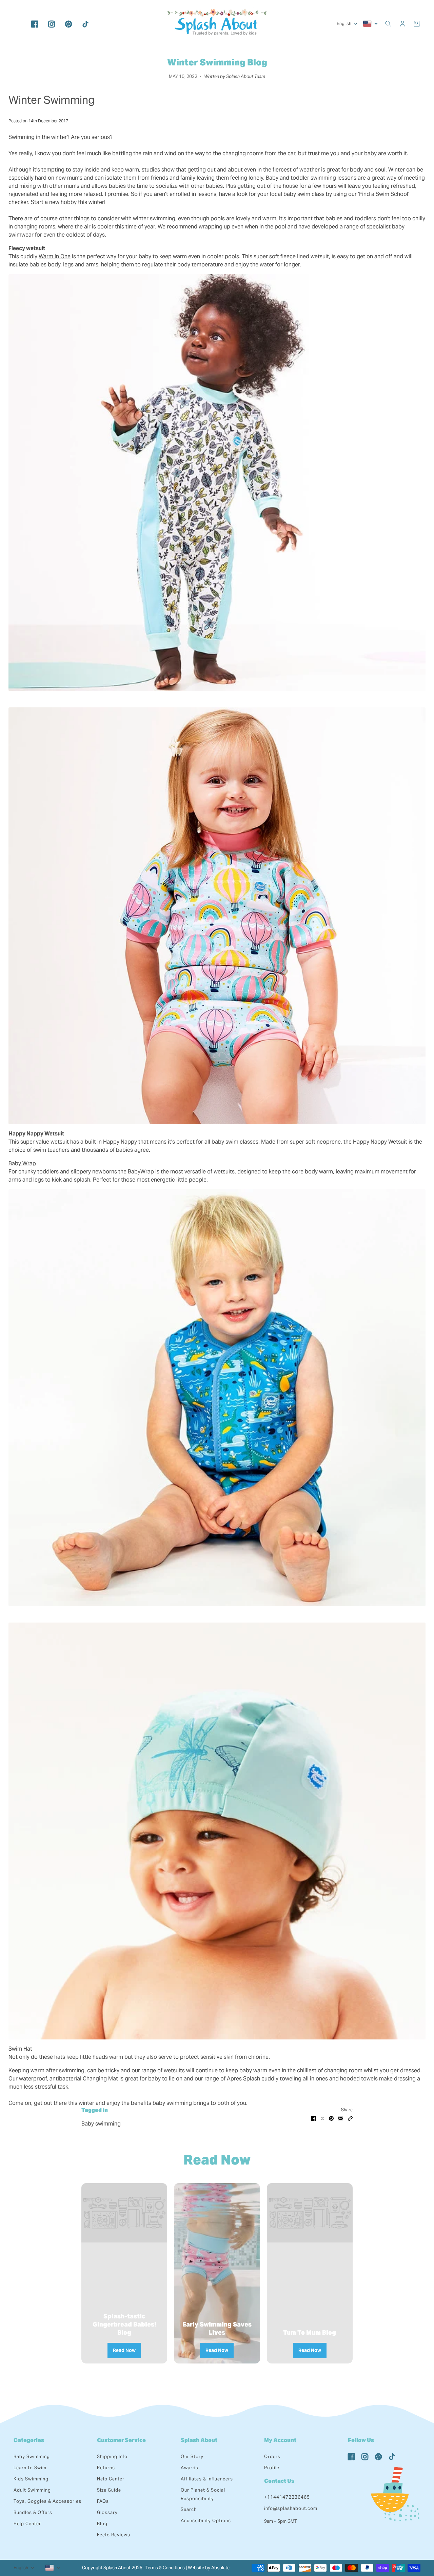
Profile (272, 2468)
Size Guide (109, 2490)
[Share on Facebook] (314, 2118)
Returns (106, 2468)
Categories (29, 2440)
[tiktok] (85, 24)
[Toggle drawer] (17, 24)
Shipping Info (112, 2457)
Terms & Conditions (165, 2568)
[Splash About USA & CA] (217, 24)
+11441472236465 (287, 2497)
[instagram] (52, 24)
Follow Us (361, 2440)
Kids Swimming (31, 2479)
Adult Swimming (32, 2490)
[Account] (402, 24)
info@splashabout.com (291, 2508)
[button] (350, 2118)
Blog (102, 2524)
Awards (190, 2468)
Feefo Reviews (114, 2535)
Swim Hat (20, 2049)
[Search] (388, 24)
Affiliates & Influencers (207, 2479)
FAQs (103, 2501)
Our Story (192, 2457)
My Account (280, 2440)
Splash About (199, 2440)
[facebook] (35, 24)
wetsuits (174, 2070)
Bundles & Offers (33, 2512)
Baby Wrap (22, 1163)
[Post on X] (322, 2118)
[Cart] (417, 24)
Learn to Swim (30, 2468)
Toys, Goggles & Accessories (47, 2501)
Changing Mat (101, 2079)
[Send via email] (341, 2118)
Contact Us (279, 2481)
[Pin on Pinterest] (331, 2118)
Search (189, 2509)
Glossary (107, 2512)
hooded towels (359, 2079)
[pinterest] (68, 24)
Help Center (27, 2524)
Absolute (220, 2568)
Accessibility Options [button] (206, 2521)
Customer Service (121, 2440)
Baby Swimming (32, 2457)
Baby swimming (101, 2124)
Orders (272, 2457)
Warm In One (55, 256)
